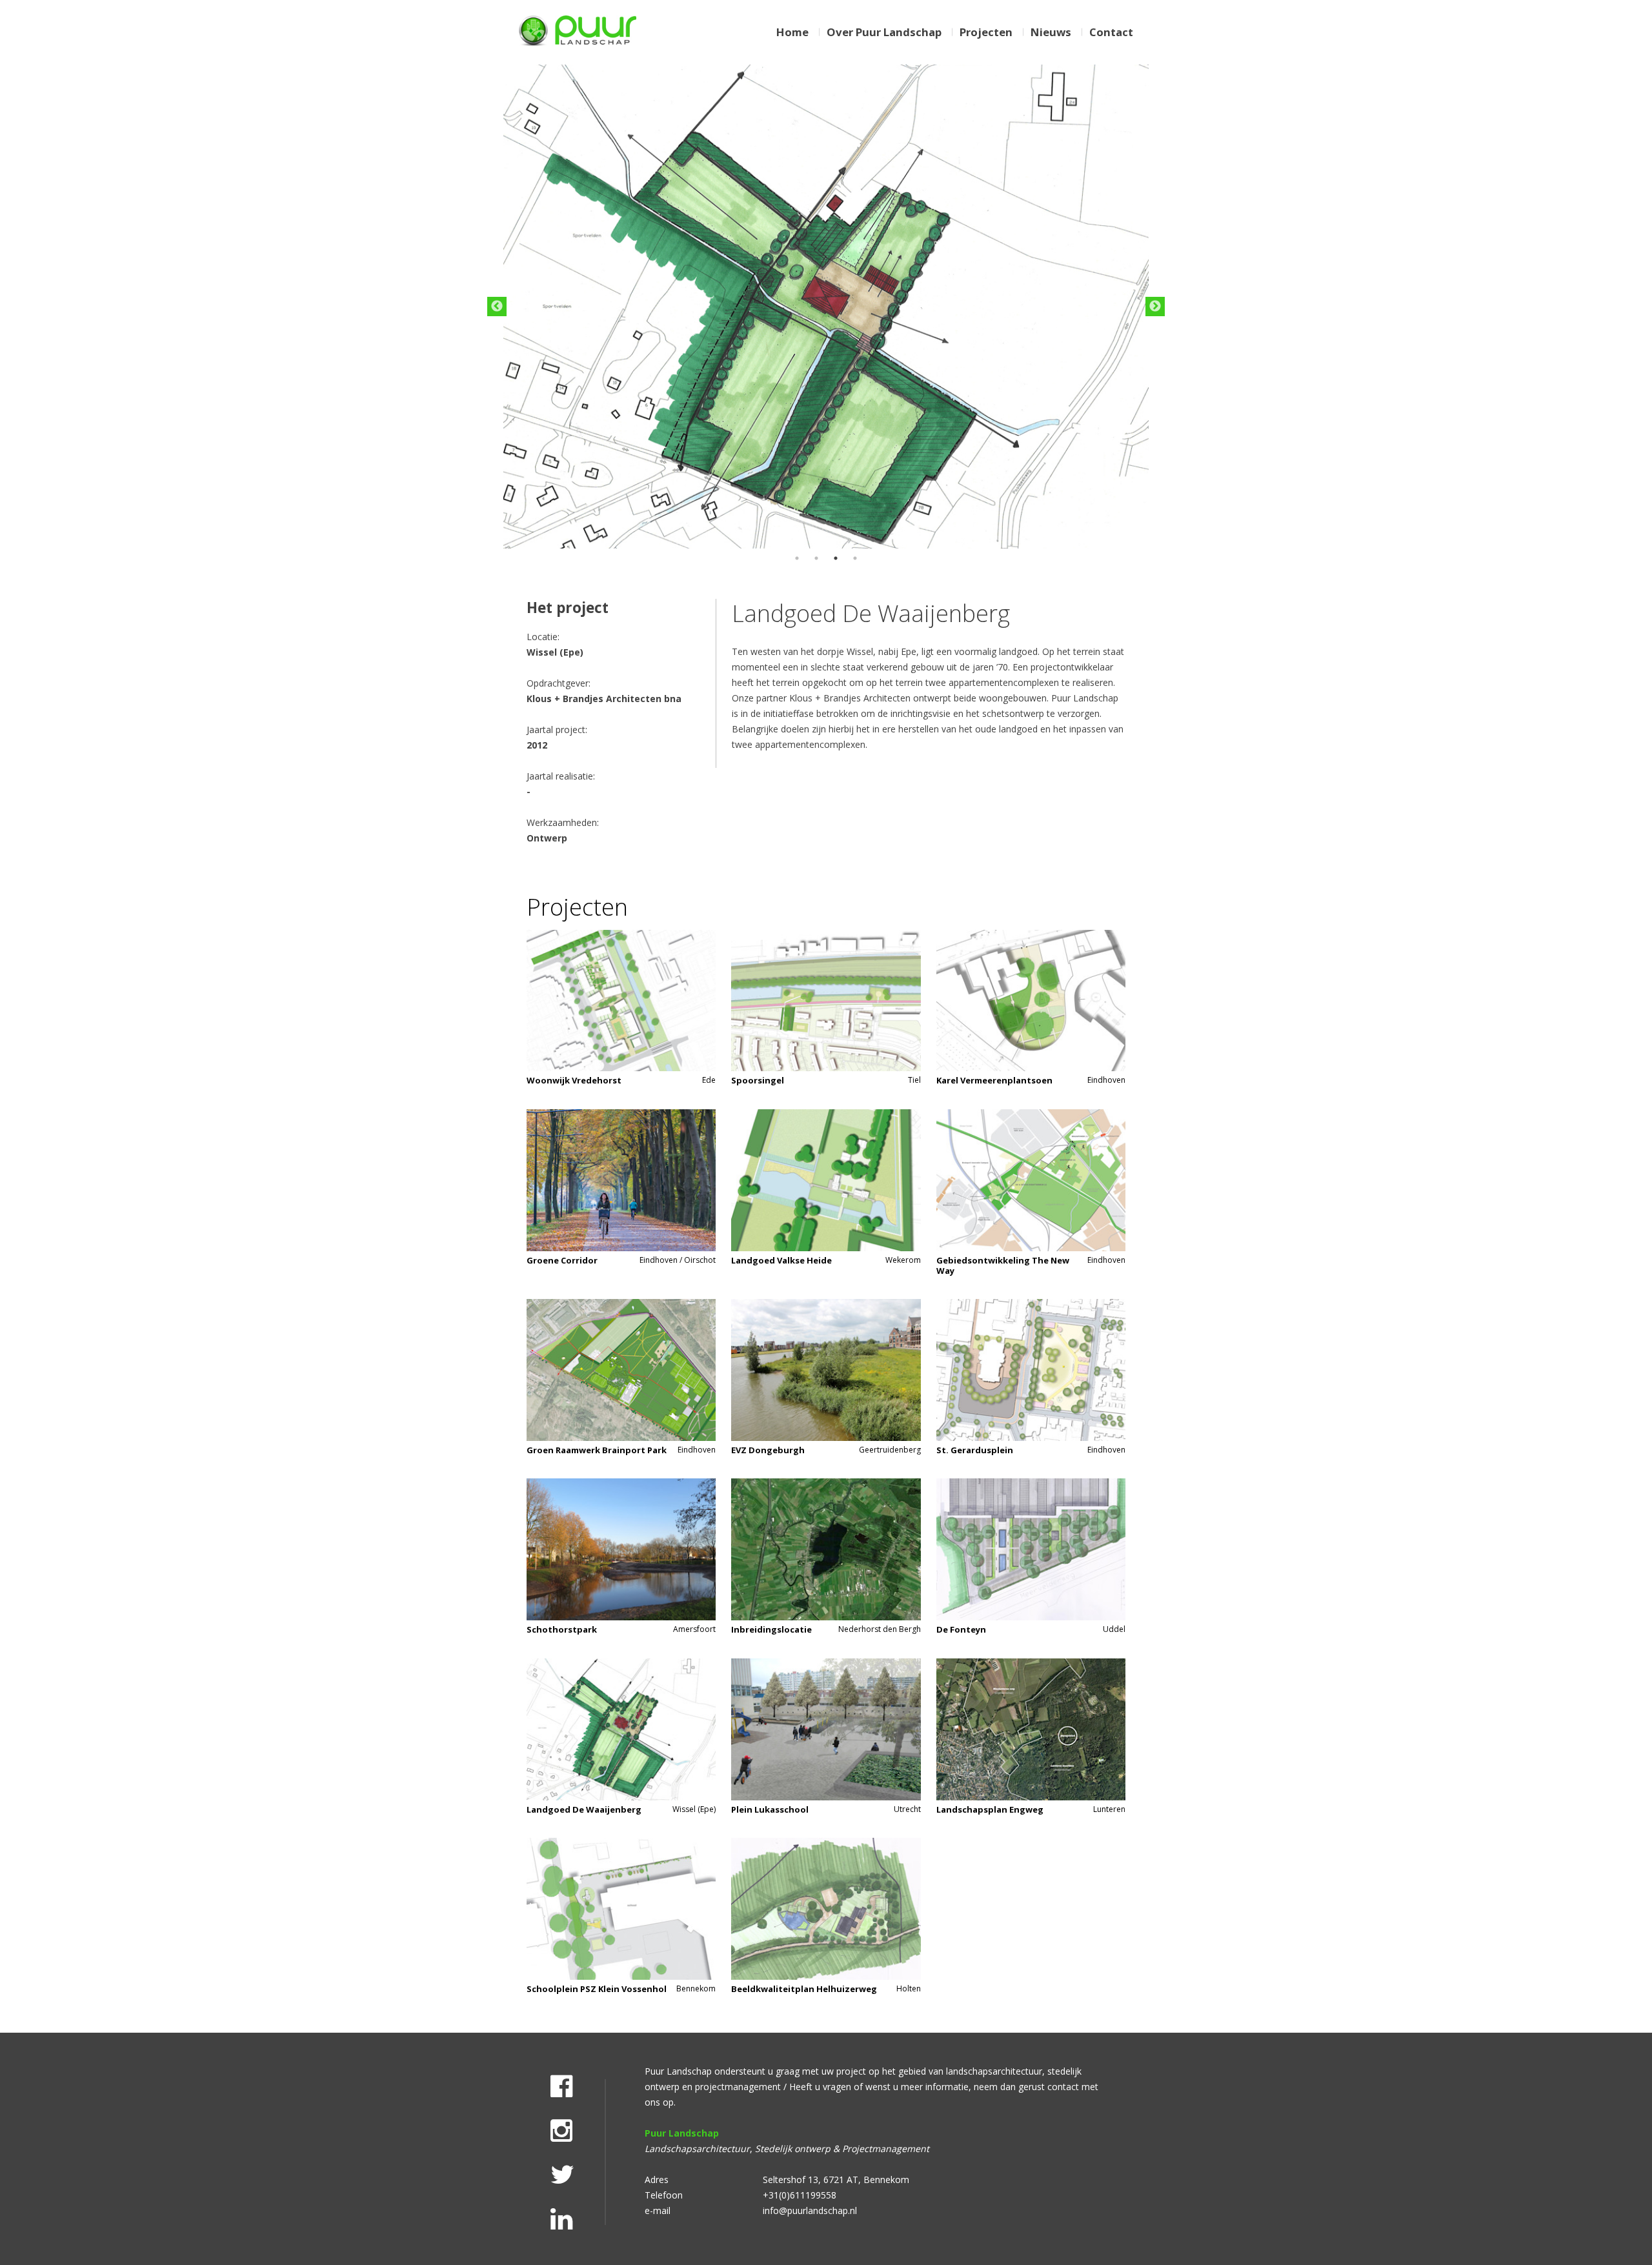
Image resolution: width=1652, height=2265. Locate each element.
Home (792, 32)
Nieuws (1051, 32)
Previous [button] (497, 307)
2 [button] (816, 558)
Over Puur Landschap (884, 32)
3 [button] (836, 558)
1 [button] (797, 558)
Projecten (986, 32)
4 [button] (855, 558)
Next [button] (1155, 307)
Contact (1111, 32)
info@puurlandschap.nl (810, 2210)
